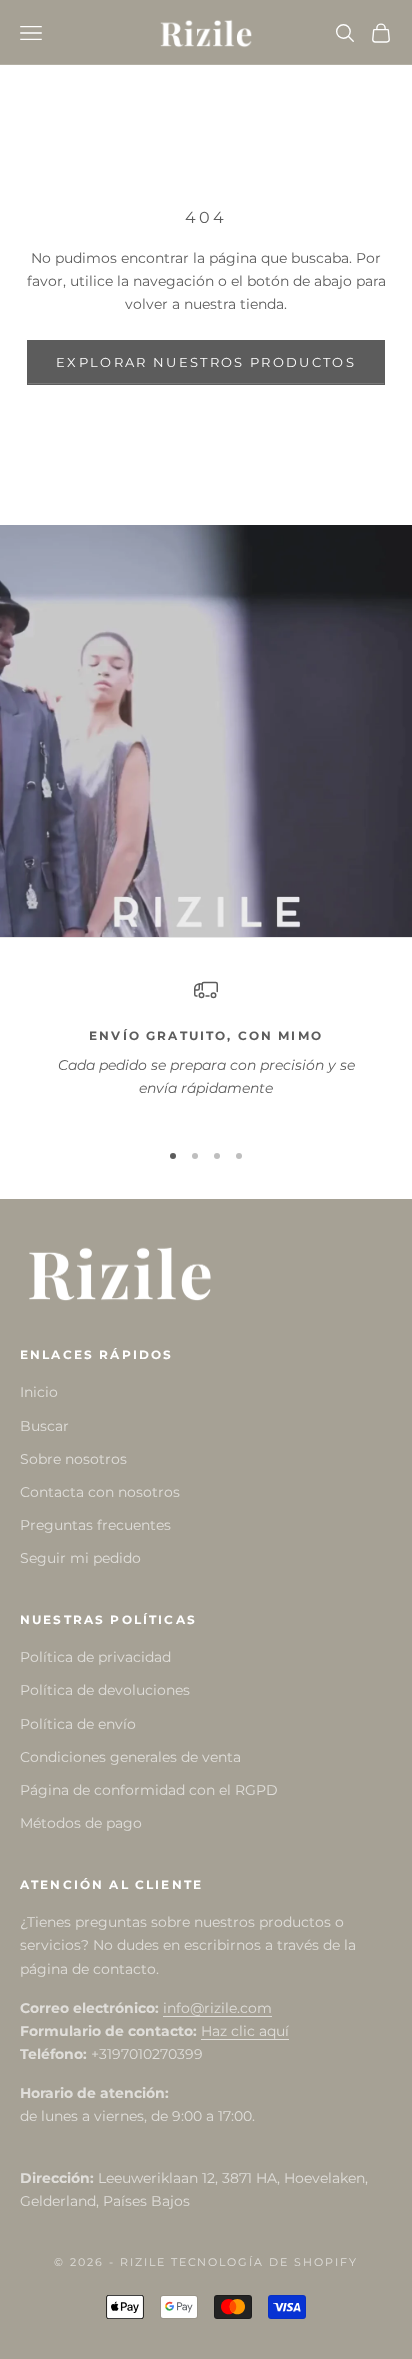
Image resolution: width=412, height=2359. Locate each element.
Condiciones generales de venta (130, 1757)
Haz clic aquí (245, 2031)
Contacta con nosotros (100, 1492)
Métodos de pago (81, 1823)
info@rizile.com (217, 2008)
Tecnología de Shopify (265, 2262)
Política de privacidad (95, 1657)
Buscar (44, 1426)
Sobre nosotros (73, 1459)
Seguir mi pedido (80, 1558)
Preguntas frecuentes (95, 1525)
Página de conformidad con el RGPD (149, 1790)
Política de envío (78, 1724)
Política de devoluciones (105, 1690)
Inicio (39, 1392)
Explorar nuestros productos (206, 362)
